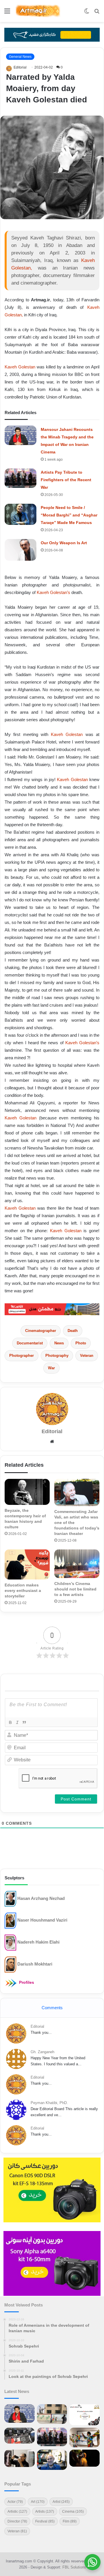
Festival (45, 2521)
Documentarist (30, 1343)
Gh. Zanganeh (42, 2052)
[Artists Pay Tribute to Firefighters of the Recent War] (21, 478)
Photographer (22, 1356)
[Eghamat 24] (52, 1309)
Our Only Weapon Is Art (64, 543)
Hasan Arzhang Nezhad (41, 1898)
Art (38, 2502)
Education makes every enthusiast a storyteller (23, 1590)
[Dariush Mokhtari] (10, 1964)
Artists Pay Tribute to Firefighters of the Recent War (66, 480)
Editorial (20, 67)
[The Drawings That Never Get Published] (52, 2460)
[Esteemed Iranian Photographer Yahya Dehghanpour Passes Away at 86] (19, 2458)
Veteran (87, 1356)
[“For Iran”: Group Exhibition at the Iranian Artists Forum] (84, 2437)
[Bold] (10, 1722)
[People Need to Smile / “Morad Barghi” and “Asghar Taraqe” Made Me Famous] (21, 514)
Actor (15, 2502)
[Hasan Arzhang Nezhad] (10, 1899)
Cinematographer (41, 1331)
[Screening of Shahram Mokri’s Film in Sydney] (84, 2458)
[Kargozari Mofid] (52, 34)
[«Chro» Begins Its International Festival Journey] (84, 2415)
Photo (81, 1343)
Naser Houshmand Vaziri (42, 1920)
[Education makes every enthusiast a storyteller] (27, 1564)
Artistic (17, 2512)
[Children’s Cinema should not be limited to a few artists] (77, 1564)
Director (17, 2521)
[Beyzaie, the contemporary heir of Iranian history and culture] (27, 1492)
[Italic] (17, 1722)
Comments (52, 2008)
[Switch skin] (87, 13)
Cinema (73, 2512)
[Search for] (97, 13)
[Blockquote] (24, 1722)
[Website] (52, 1442)
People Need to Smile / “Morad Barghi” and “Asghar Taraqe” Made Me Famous (69, 515)
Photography (57, 1356)
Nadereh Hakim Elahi (38, 1942)
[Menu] (7, 13)
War (51, 1368)
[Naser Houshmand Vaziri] (10, 1920)
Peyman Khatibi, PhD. (49, 2103)
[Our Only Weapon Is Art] (21, 550)
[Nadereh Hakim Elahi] (10, 1942)
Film (70, 2521)
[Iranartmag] (38, 11)
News (59, 1343)
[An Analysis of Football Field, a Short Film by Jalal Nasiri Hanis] (52, 2414)
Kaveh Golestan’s (53, 592)
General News (20, 57)
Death (73, 1331)
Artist (61, 2502)
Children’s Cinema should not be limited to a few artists (75, 1589)
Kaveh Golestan (20, 367)
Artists (45, 2512)
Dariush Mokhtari (35, 1964)
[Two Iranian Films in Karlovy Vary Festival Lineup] (19, 2436)
